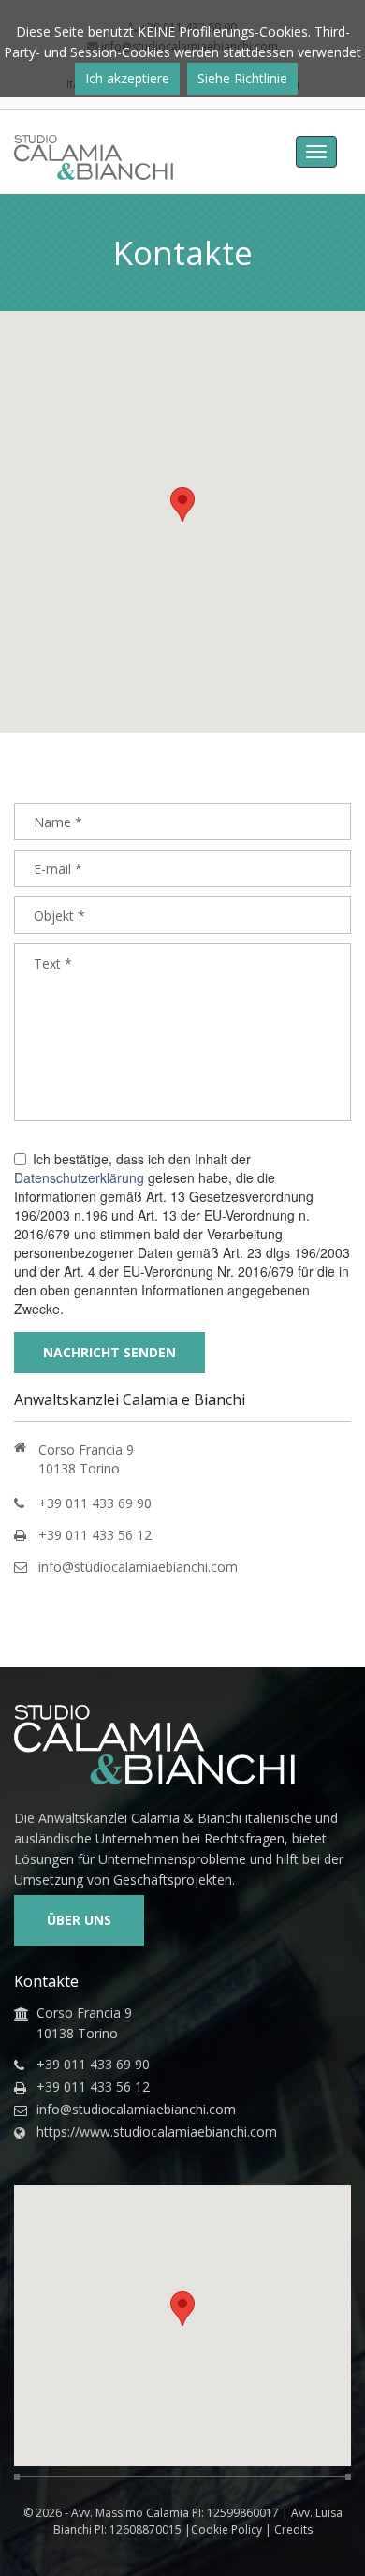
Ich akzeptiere (127, 78)
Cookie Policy (226, 2530)
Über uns (79, 1920)
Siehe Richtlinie (242, 78)
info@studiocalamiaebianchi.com (138, 1567)
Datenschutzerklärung (79, 1177)
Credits (293, 2530)
